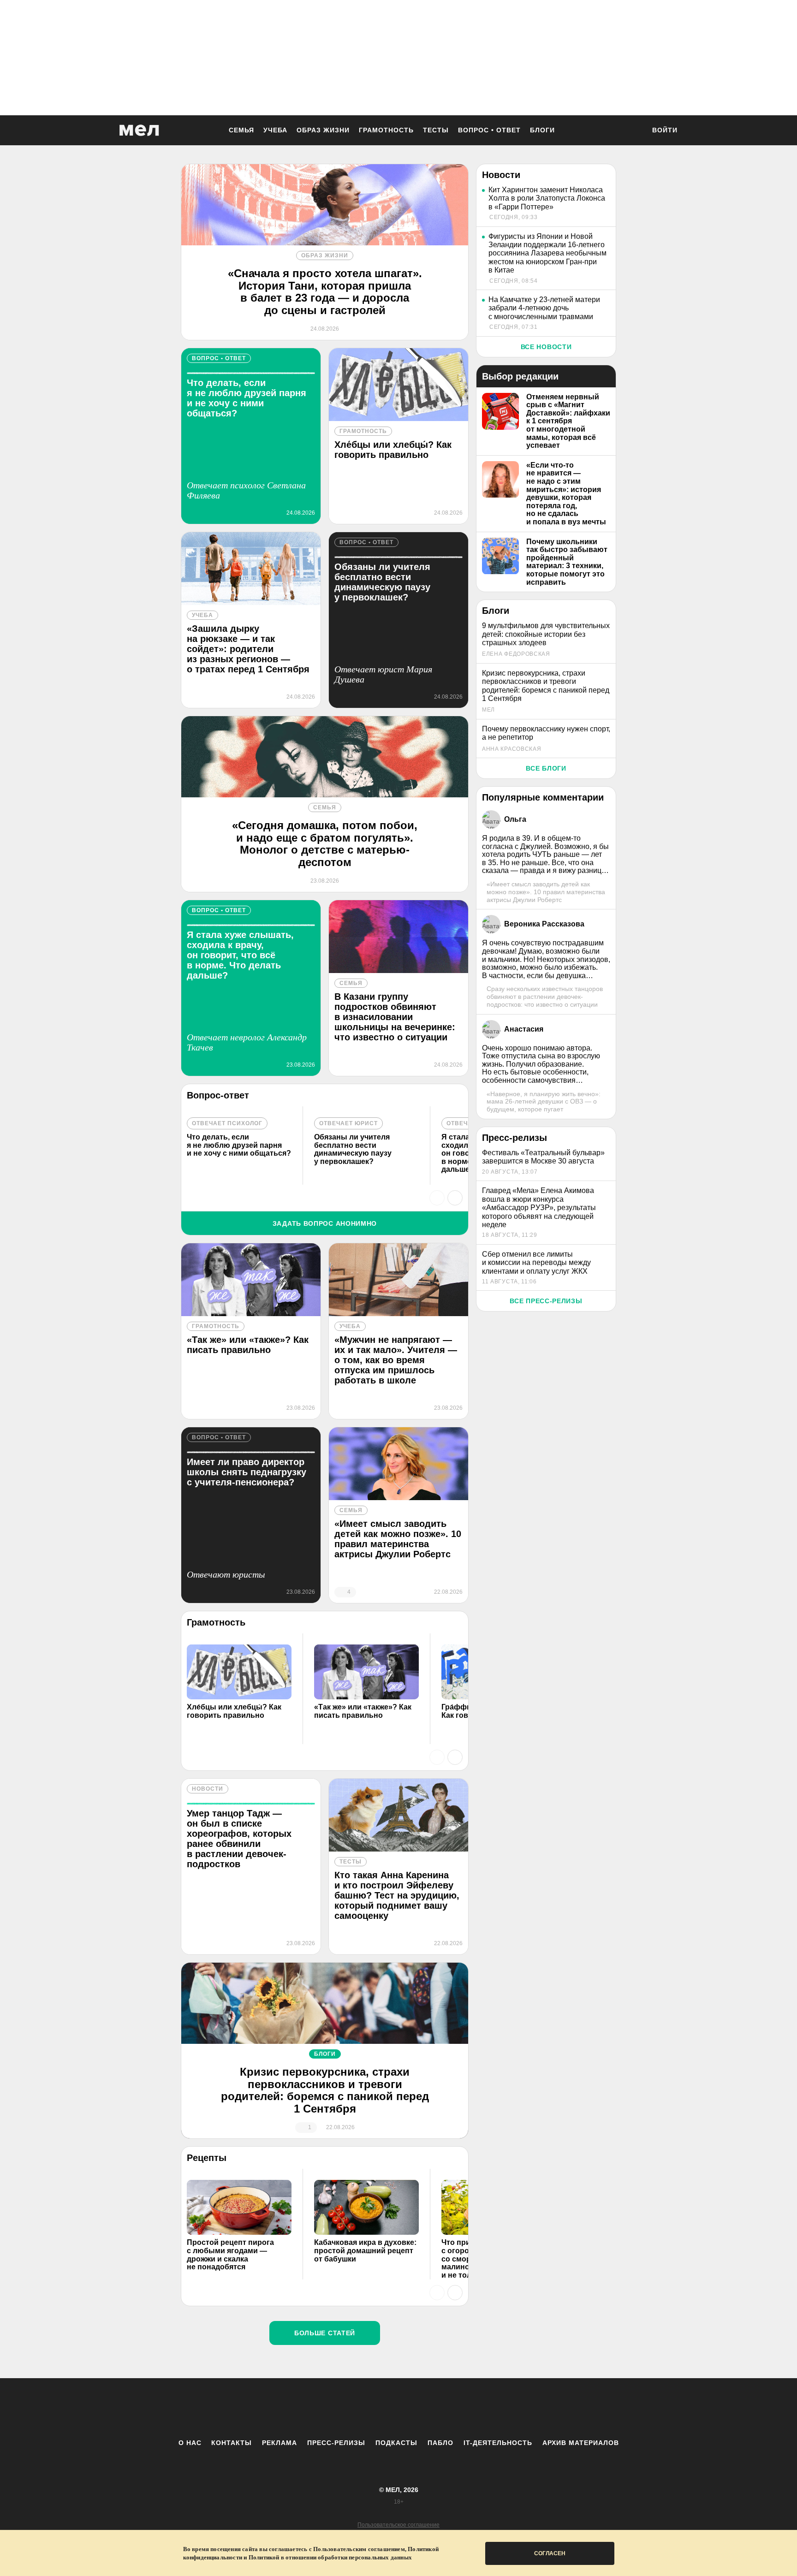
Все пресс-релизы (546, 1301)
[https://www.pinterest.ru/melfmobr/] (424, 2408)
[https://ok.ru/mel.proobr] (449, 2408)
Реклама (280, 2443)
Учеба (275, 130)
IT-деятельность (498, 2443)
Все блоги (546, 768)
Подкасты (396, 2443)
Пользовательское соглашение (398, 2525)
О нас (190, 2443)
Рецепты (207, 2158)
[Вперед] (455, 1198)
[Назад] (437, 1198)
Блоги (542, 130)
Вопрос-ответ (218, 1095)
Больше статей (325, 2333)
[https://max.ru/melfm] (475, 2408)
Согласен (550, 2553)
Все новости (546, 347)
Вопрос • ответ (489, 130)
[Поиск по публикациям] (634, 131)
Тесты (436, 130)
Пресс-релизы (336, 2443)
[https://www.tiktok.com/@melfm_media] (398, 2408)
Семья (241, 130)
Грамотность (386, 130)
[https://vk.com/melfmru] (373, 2408)
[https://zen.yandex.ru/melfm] (348, 2408)
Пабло (440, 2443)
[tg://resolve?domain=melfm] (322, 2408)
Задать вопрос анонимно (325, 1223)
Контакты (232, 2443)
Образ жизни (323, 130)
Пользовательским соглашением (359, 2549)
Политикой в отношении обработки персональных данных (330, 2557)
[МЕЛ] (139, 130)
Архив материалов (581, 2443)
